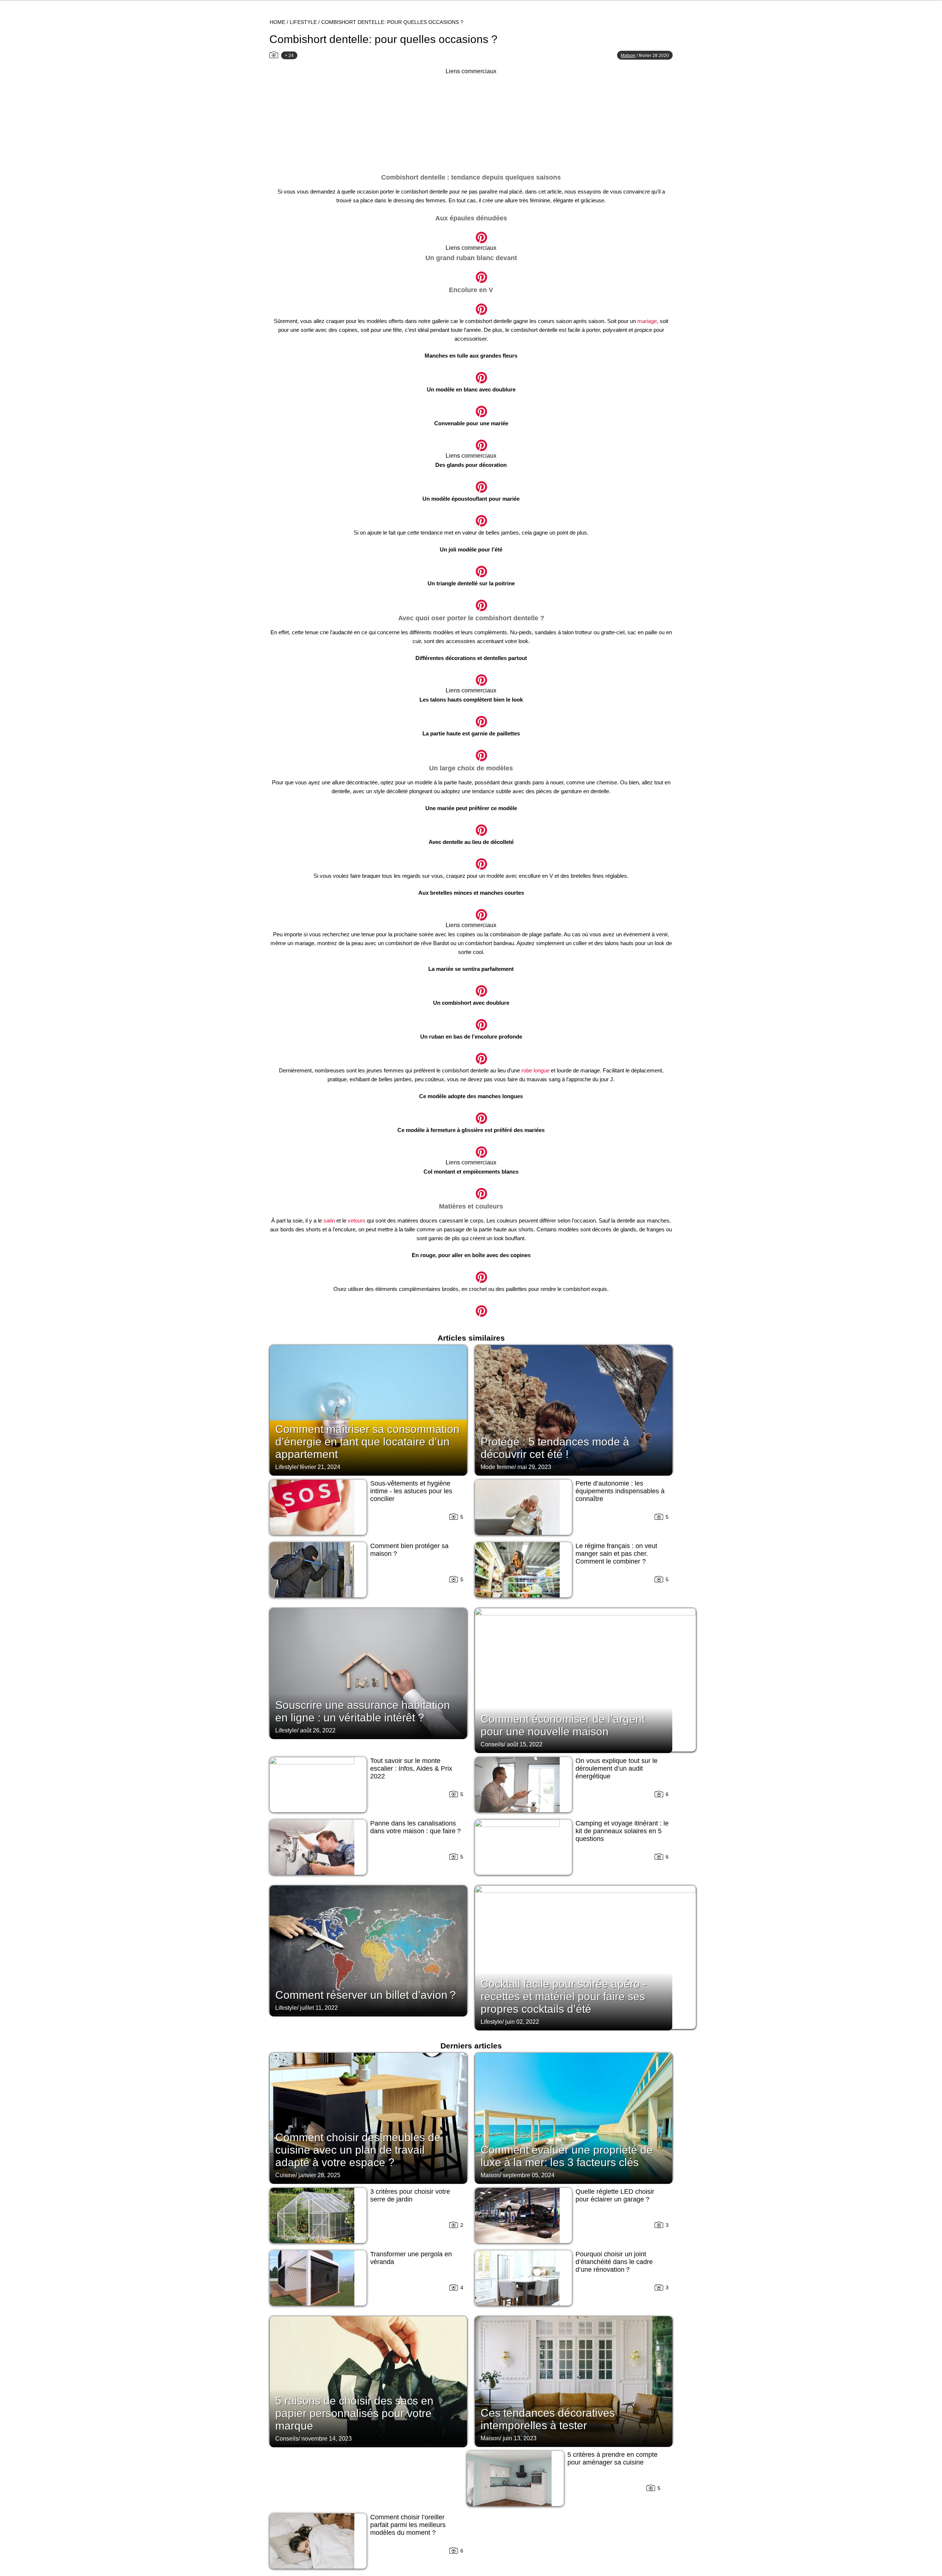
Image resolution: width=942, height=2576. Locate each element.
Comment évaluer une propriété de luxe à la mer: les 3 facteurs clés (567, 2156)
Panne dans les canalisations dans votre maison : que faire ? (415, 1827)
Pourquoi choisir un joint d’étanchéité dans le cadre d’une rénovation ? (614, 2262)
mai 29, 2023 (534, 1467)
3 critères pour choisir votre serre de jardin (410, 2195)
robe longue (535, 1070)
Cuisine (285, 2175)
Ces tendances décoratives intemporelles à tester (548, 2419)
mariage (647, 321)
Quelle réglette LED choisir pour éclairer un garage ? (615, 2195)
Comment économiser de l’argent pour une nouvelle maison (563, 1725)
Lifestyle (303, 22)
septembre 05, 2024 (529, 2175)
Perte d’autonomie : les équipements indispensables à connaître (620, 1491)
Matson (628, 56)
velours (357, 1220)
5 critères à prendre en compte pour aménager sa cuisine (612, 2458)
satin (329, 1220)
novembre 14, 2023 (327, 2439)
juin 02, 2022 (522, 2022)
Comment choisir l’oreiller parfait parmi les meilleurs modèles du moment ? (408, 2525)
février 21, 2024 (320, 1467)
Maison (490, 2175)
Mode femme (497, 1467)
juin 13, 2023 (520, 2438)
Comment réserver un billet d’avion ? (366, 1995)
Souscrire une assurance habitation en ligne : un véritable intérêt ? (363, 1711)
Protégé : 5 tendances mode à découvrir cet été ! (555, 1448)
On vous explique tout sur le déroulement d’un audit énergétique (617, 1768)
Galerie (471, 233)
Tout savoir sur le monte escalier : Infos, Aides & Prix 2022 (411, 1768)
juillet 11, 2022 (319, 2008)
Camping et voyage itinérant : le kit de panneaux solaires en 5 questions (622, 1831)
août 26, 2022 (318, 1730)
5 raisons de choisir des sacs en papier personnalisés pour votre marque (354, 2413)
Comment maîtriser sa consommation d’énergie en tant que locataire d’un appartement (367, 1442)
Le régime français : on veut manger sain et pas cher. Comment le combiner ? (616, 1554)
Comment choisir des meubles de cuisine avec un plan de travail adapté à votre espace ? (358, 2150)
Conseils (492, 1744)
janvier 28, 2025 (319, 2175)
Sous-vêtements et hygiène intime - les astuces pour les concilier (411, 1491)
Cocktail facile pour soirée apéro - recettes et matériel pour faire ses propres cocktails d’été (564, 1996)
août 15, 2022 (525, 1744)
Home (277, 22)
